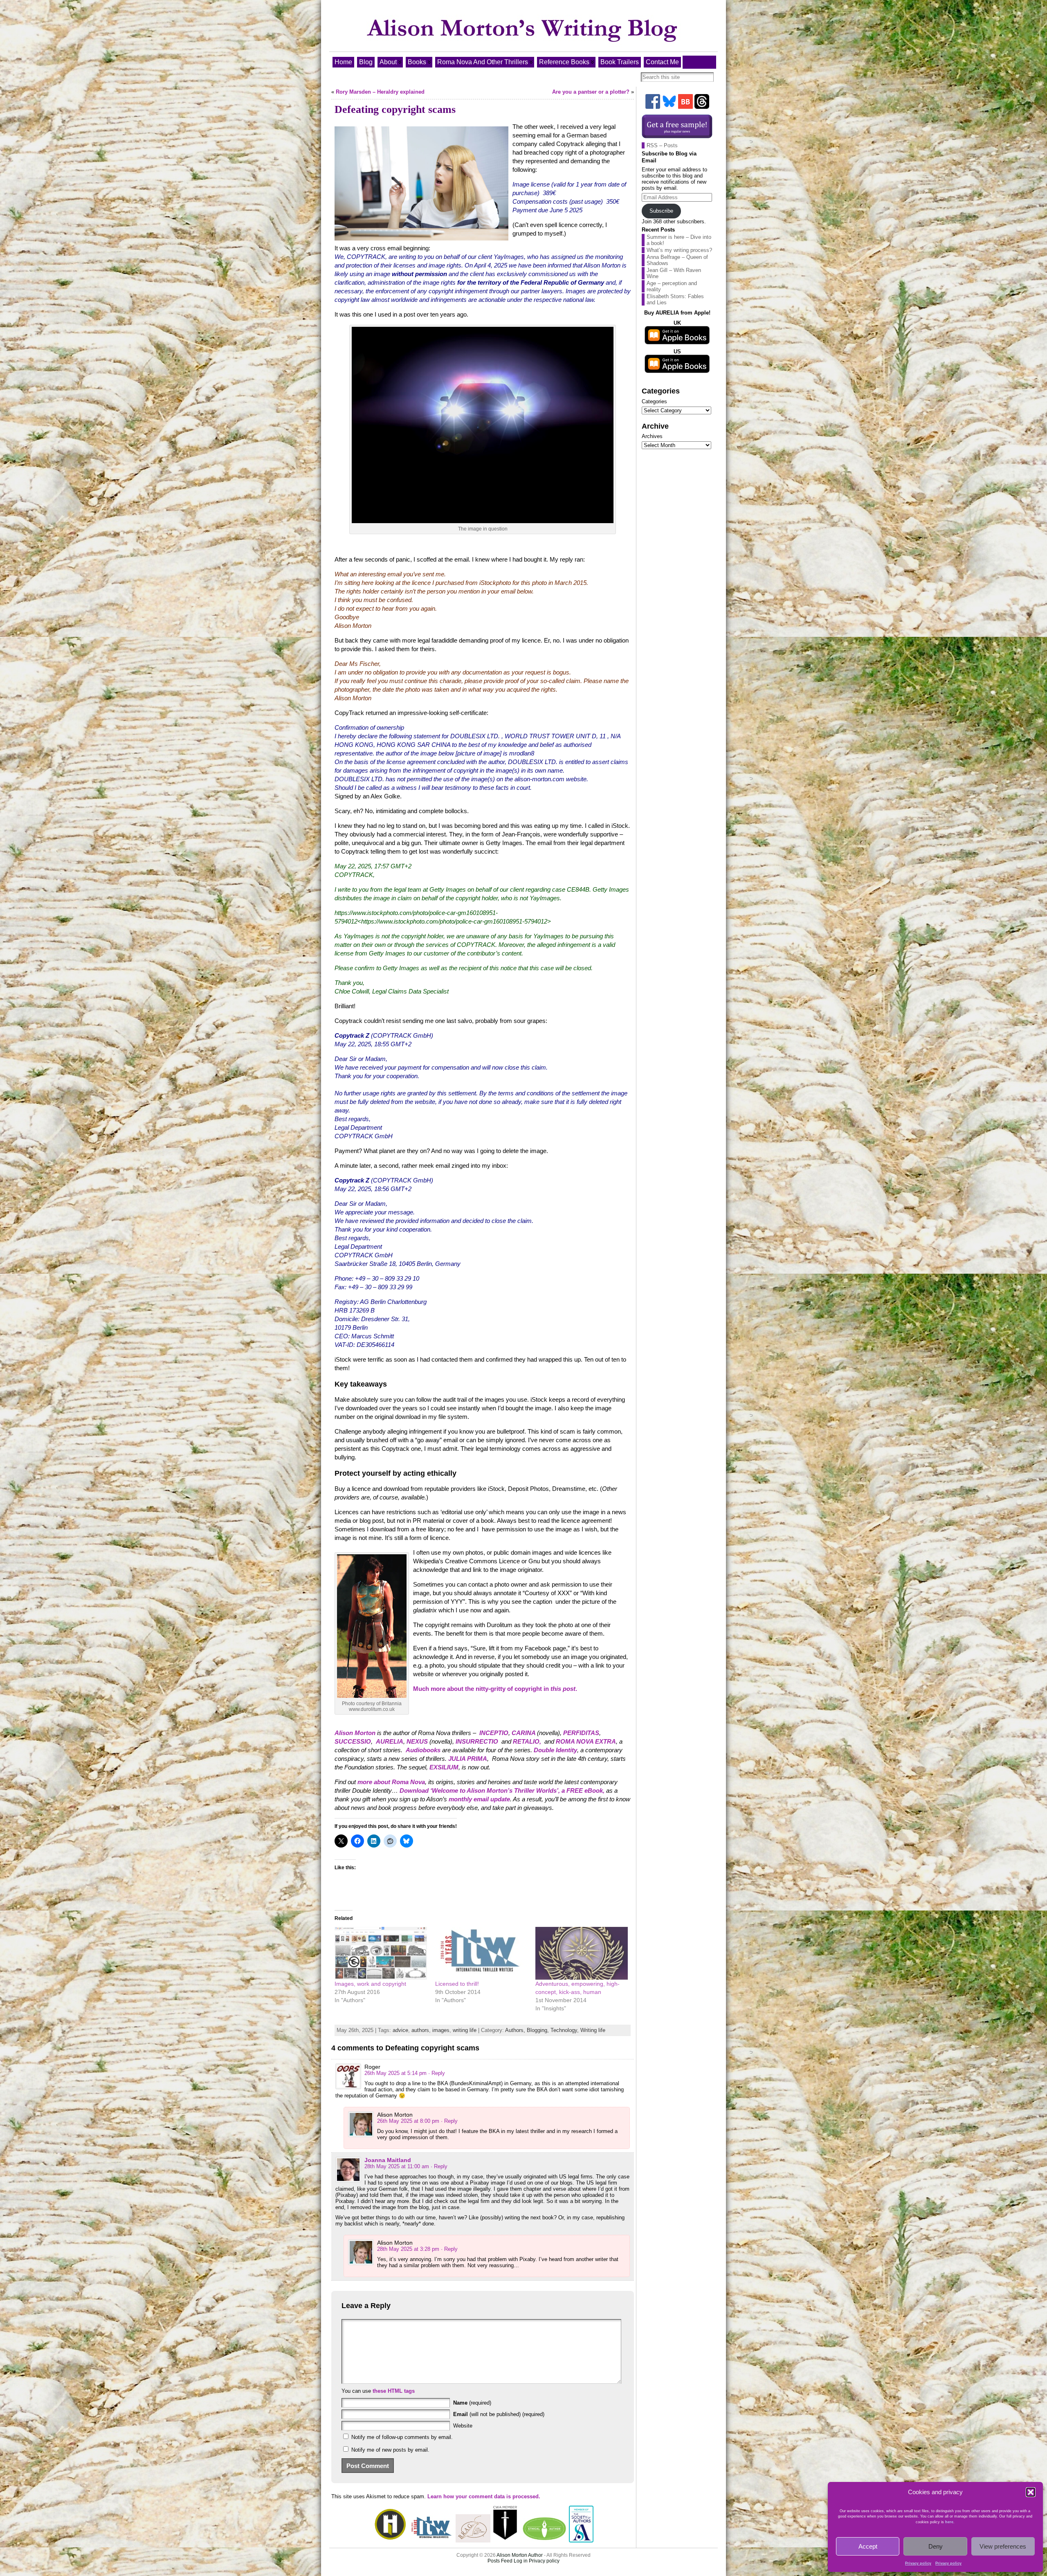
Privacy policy (918, 2563)
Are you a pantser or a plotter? (591, 92)
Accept (868, 2546)
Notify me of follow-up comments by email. (402, 2437)
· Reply (437, 2073)
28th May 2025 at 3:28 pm (408, 2249)
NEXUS (417, 1741)
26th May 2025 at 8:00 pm (408, 2121)
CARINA (524, 1733)
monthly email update (479, 1799)
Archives (652, 436)
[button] (1031, 2492)
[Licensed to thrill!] (481, 1953)
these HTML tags (394, 2391)
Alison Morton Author (520, 2555)
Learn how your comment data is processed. (484, 2496)
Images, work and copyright (370, 1984)
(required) (472, 2403)
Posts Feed (500, 2561)
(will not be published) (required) (499, 2414)
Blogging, (539, 2030)
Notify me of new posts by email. (390, 2450)
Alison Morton (355, 1733)
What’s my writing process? (679, 250)
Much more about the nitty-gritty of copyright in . (495, 1689)
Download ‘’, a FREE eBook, (502, 1790)
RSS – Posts (662, 145)
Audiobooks (423, 1750)
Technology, (565, 2030)
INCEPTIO (494, 1733)
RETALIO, (527, 1741)
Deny (936, 2546)
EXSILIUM (444, 1767)
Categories (654, 401)
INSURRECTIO (477, 1741)
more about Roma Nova (391, 1782)
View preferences (1003, 2546)
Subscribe (661, 211)
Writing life (593, 2030)
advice (400, 2030)
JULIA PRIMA (468, 1759)
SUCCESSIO (353, 1741)
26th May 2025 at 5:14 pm (395, 2073)
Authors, (516, 2030)
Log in (521, 2561)
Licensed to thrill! (457, 1984)
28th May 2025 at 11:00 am (397, 2166)
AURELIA (390, 1741)
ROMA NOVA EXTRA (586, 1741)
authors (420, 2030)
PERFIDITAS (581, 1733)
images (441, 2030)
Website (463, 2426)
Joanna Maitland (388, 2160)
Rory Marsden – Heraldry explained (380, 92)
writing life (465, 2030)
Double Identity (555, 1750)
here (949, 2522)
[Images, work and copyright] (381, 1953)
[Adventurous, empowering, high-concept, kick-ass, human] (582, 1953)
